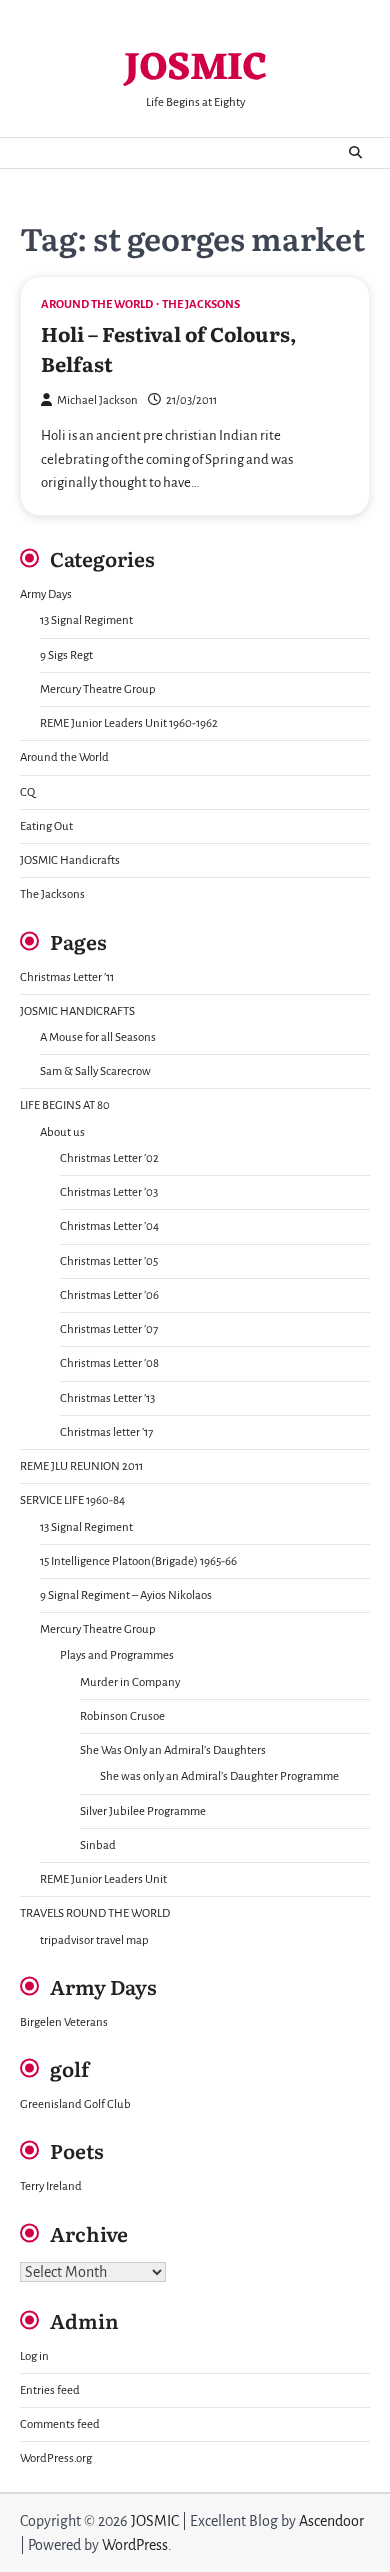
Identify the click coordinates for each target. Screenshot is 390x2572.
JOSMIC (195, 69)
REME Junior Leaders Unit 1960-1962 (129, 723)
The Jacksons (201, 304)
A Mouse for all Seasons (98, 1037)
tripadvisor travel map (94, 1940)
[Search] (355, 153)
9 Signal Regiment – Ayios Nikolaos (126, 1595)
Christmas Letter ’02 (109, 1158)
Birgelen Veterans (64, 2022)
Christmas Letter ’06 (109, 1295)
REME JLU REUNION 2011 (81, 1466)
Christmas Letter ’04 (109, 1226)
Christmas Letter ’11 (67, 977)
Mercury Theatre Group (98, 689)
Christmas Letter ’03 (109, 1192)
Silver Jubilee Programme (143, 1811)
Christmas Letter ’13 (107, 1398)
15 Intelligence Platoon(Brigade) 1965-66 (138, 1561)
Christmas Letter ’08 (109, 1363)
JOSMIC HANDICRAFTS (77, 1011)
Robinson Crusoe (122, 1716)
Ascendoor (331, 2521)
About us (62, 1132)
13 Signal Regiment (86, 620)
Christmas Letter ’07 (109, 1329)
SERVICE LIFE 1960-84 (72, 1500)
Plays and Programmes (117, 1655)
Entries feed (50, 2390)
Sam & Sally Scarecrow (95, 1071)
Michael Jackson (97, 400)
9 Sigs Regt (66, 655)
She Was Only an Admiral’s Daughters (173, 1750)
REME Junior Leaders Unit (103, 1879)
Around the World (97, 304)
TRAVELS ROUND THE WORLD (95, 1913)
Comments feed (60, 2424)
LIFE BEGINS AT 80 (65, 1105)
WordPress (135, 2545)
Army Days (46, 594)
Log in (34, 2356)
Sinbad (98, 1845)
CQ (27, 792)
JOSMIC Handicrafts (70, 860)
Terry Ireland (51, 2186)
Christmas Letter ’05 (109, 1261)
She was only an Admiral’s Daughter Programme (219, 1776)
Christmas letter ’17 (106, 1432)
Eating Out (46, 826)
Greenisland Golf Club (75, 2104)
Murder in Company (130, 1682)
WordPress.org (56, 2458)
